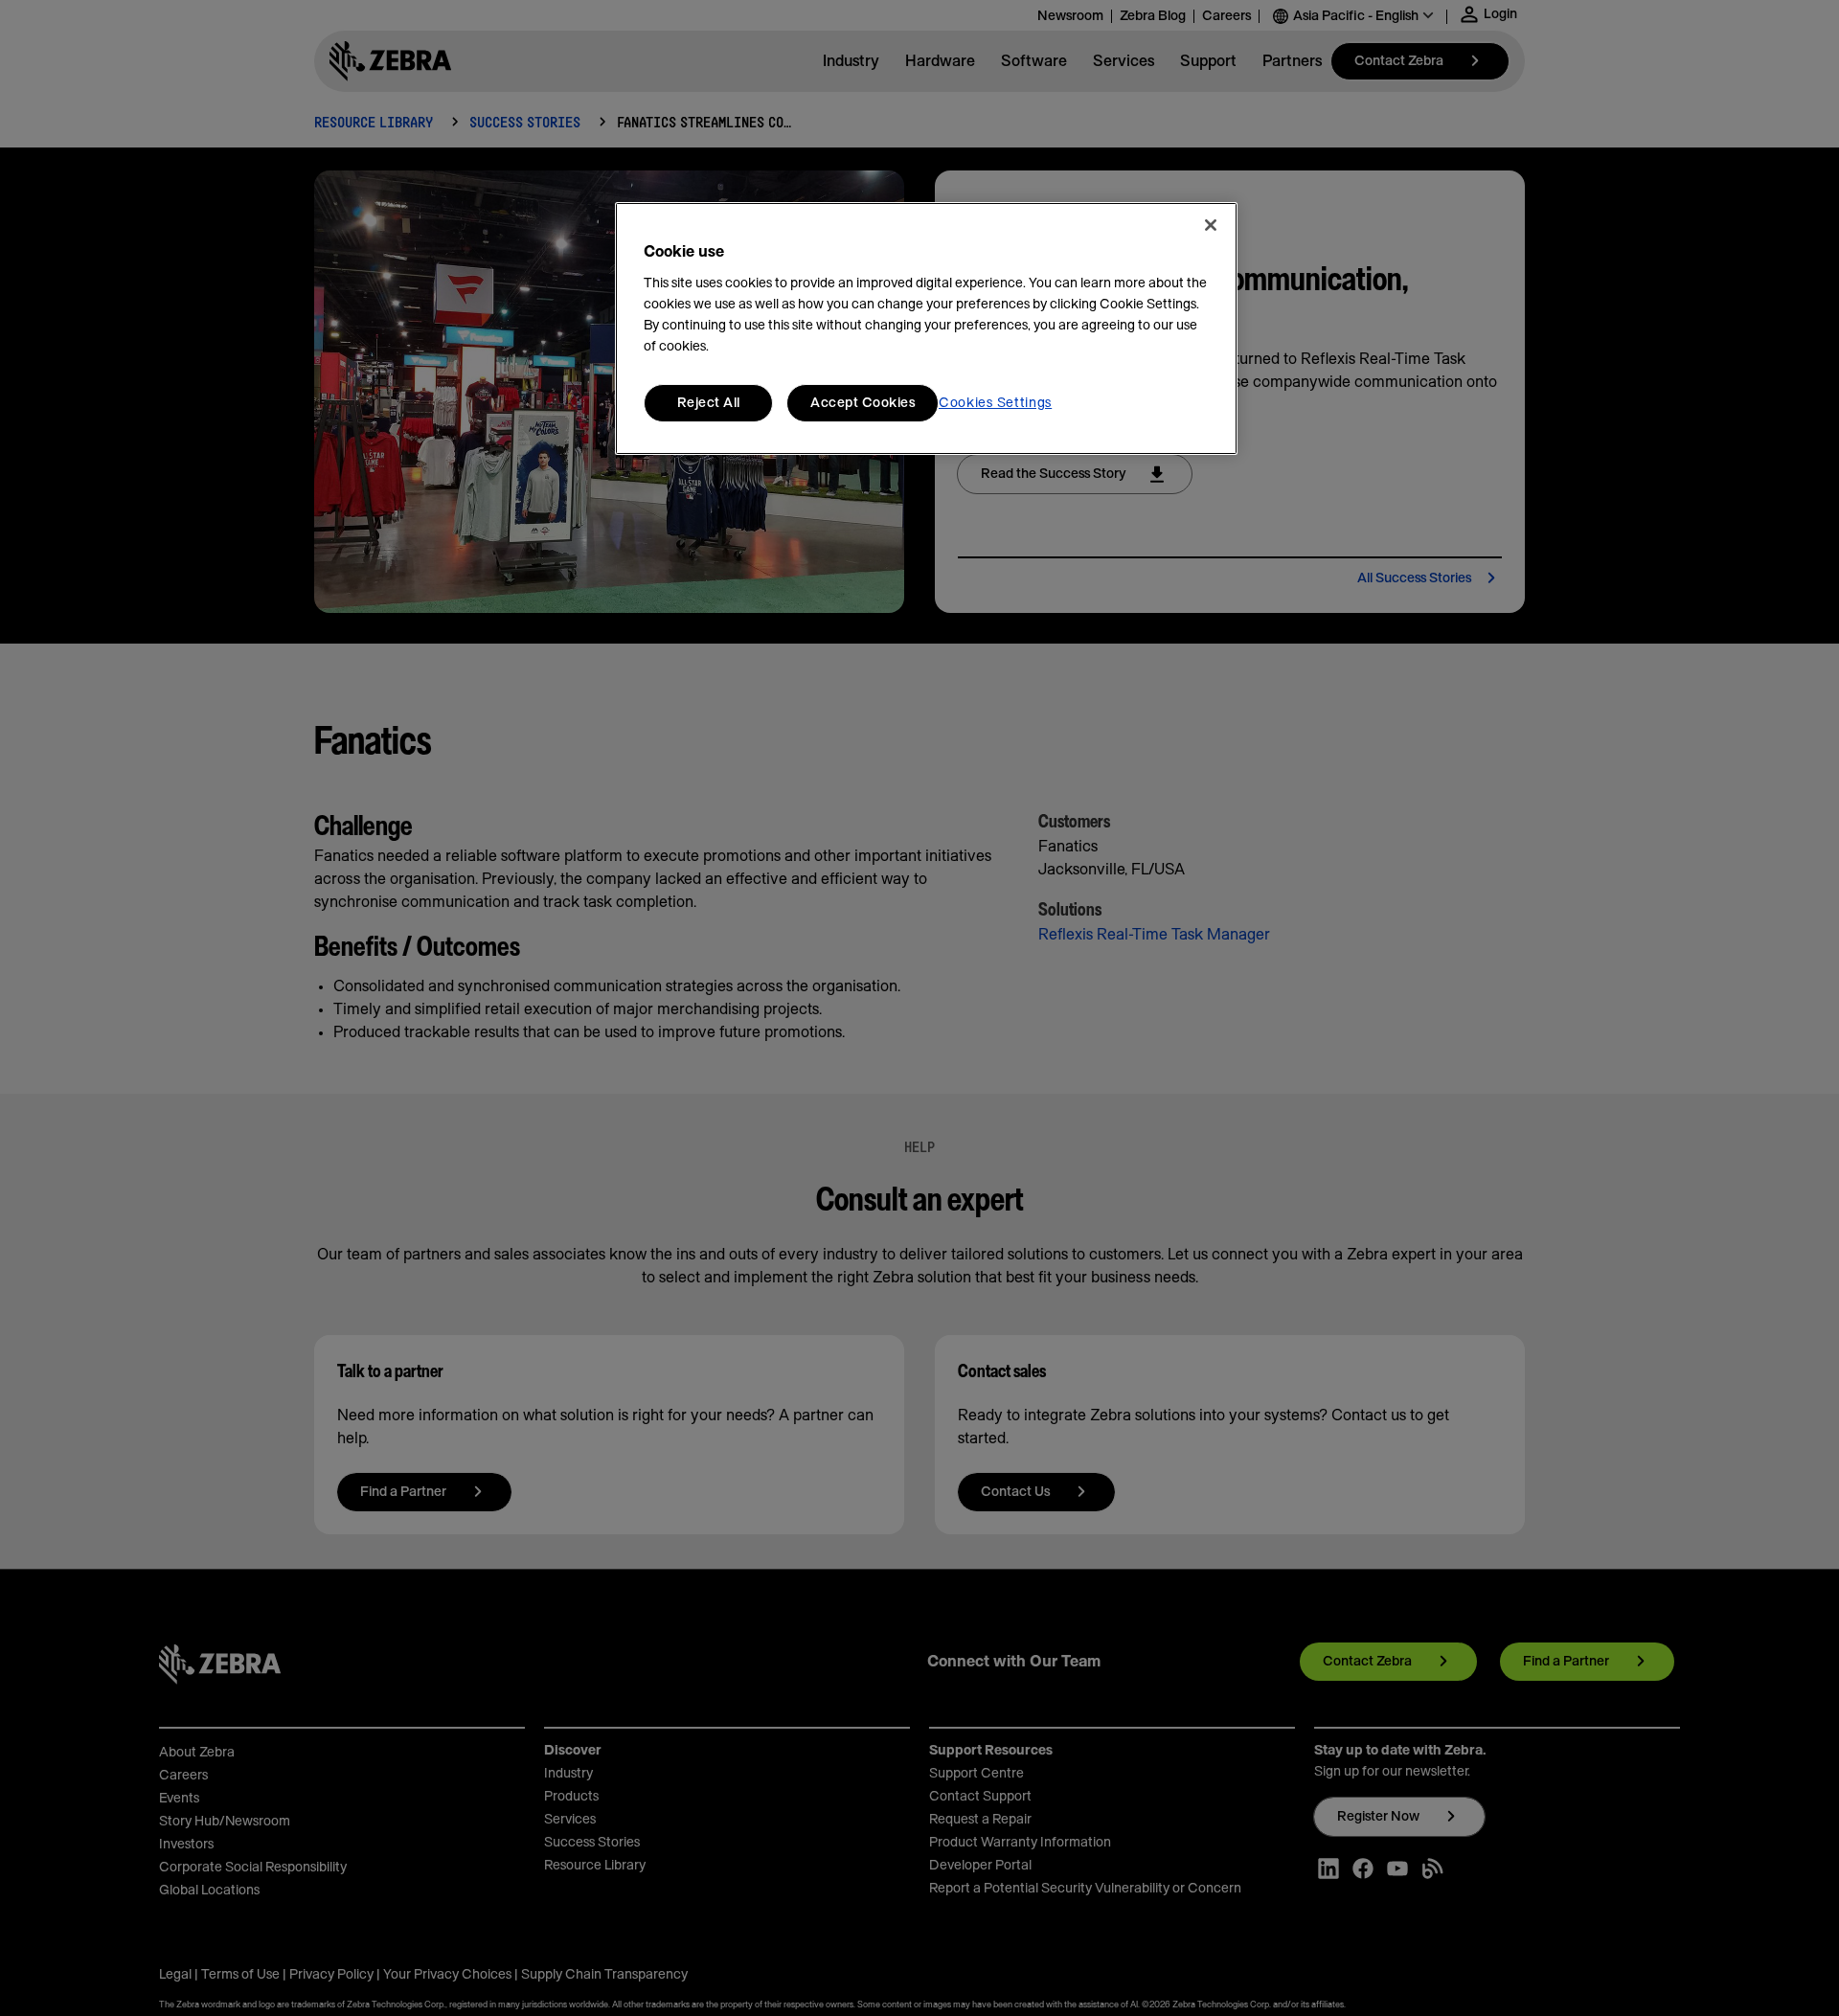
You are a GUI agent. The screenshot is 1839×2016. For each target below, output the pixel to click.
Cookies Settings (995, 403)
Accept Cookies (863, 403)
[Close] (1211, 225)
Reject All (709, 403)
